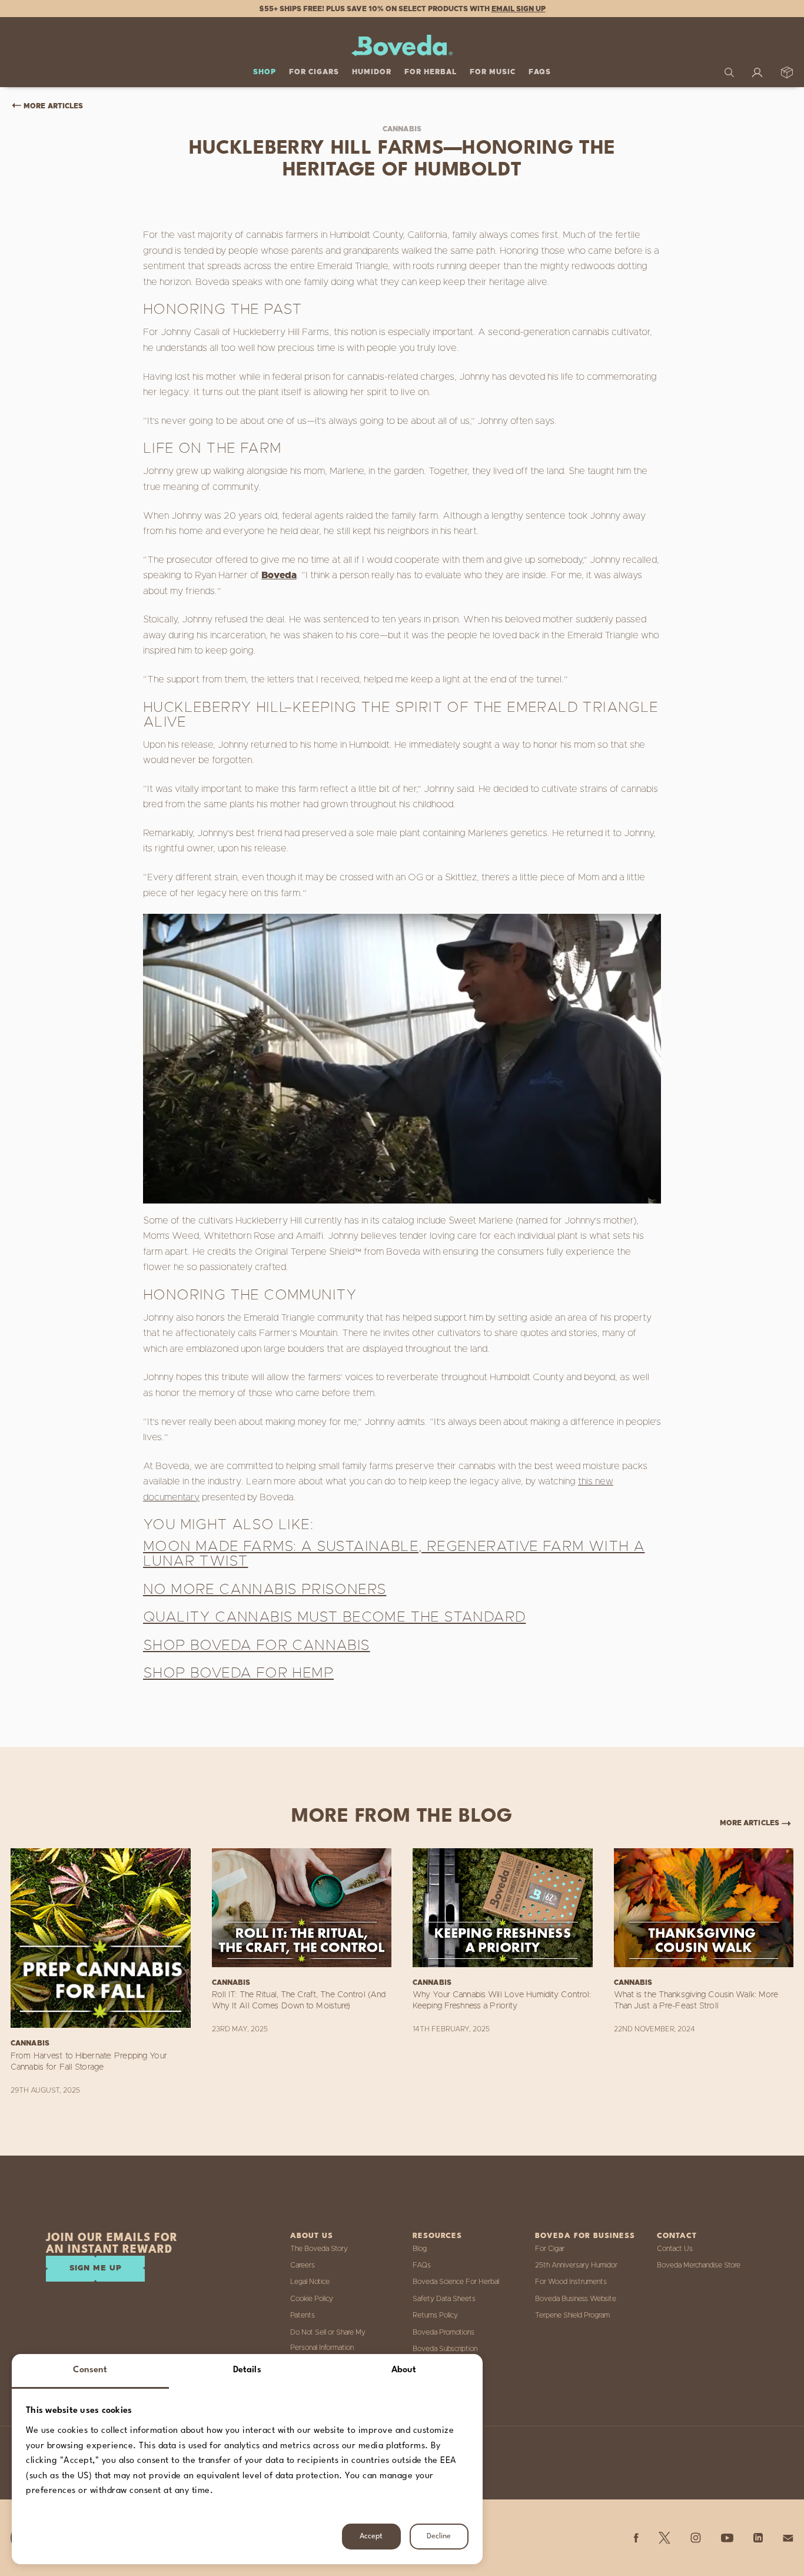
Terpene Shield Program (572, 2315)
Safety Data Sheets (444, 2299)
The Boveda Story (319, 2249)
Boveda (279, 575)
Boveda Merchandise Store (699, 2265)
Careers (303, 2265)
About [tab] (404, 2370)
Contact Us (675, 2249)
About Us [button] (312, 2236)
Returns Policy (435, 2315)
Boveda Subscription (445, 2349)
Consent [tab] (90, 2370)
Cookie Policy (312, 2299)
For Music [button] (493, 72)
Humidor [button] (372, 72)
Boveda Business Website (576, 2299)
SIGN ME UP (96, 2268)
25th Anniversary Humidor (576, 2265)
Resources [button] (437, 2236)
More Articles (53, 106)
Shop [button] (265, 72)
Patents (303, 2315)
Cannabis (402, 129)
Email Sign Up (519, 9)
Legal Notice (310, 2282)
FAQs (540, 72)
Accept (371, 2536)
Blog (420, 2249)
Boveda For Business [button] (585, 2236)
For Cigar (550, 2249)
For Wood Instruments (571, 2282)
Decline (439, 2536)
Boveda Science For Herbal (456, 2282)
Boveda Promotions (443, 2332)
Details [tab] (247, 2370)
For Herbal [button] (431, 72)
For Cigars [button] (314, 72)
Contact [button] (677, 2236)
